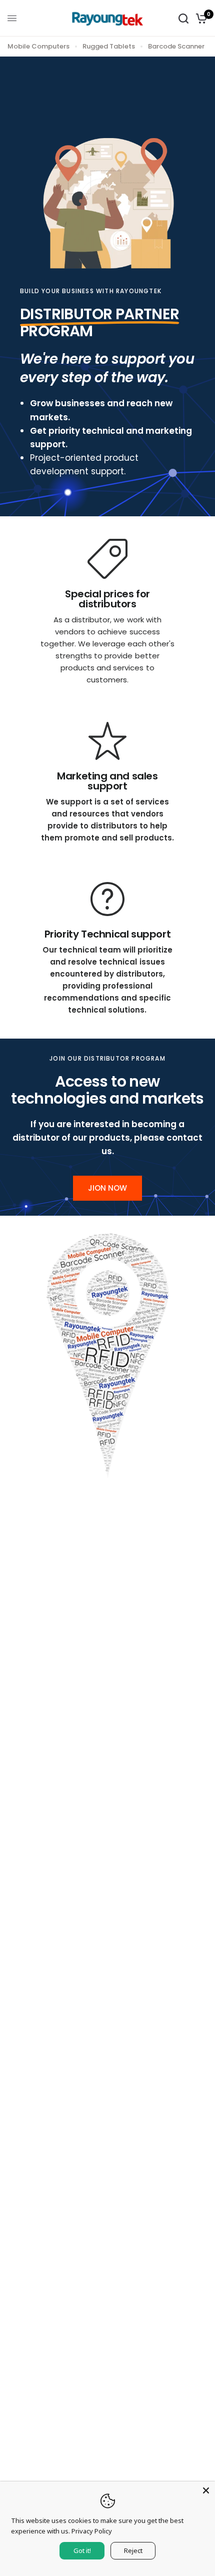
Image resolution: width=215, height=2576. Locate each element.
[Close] (206, 2490)
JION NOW (107, 1188)
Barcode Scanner (176, 46)
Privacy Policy (92, 2531)
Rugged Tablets (109, 46)
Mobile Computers (38, 46)
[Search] (183, 18)
